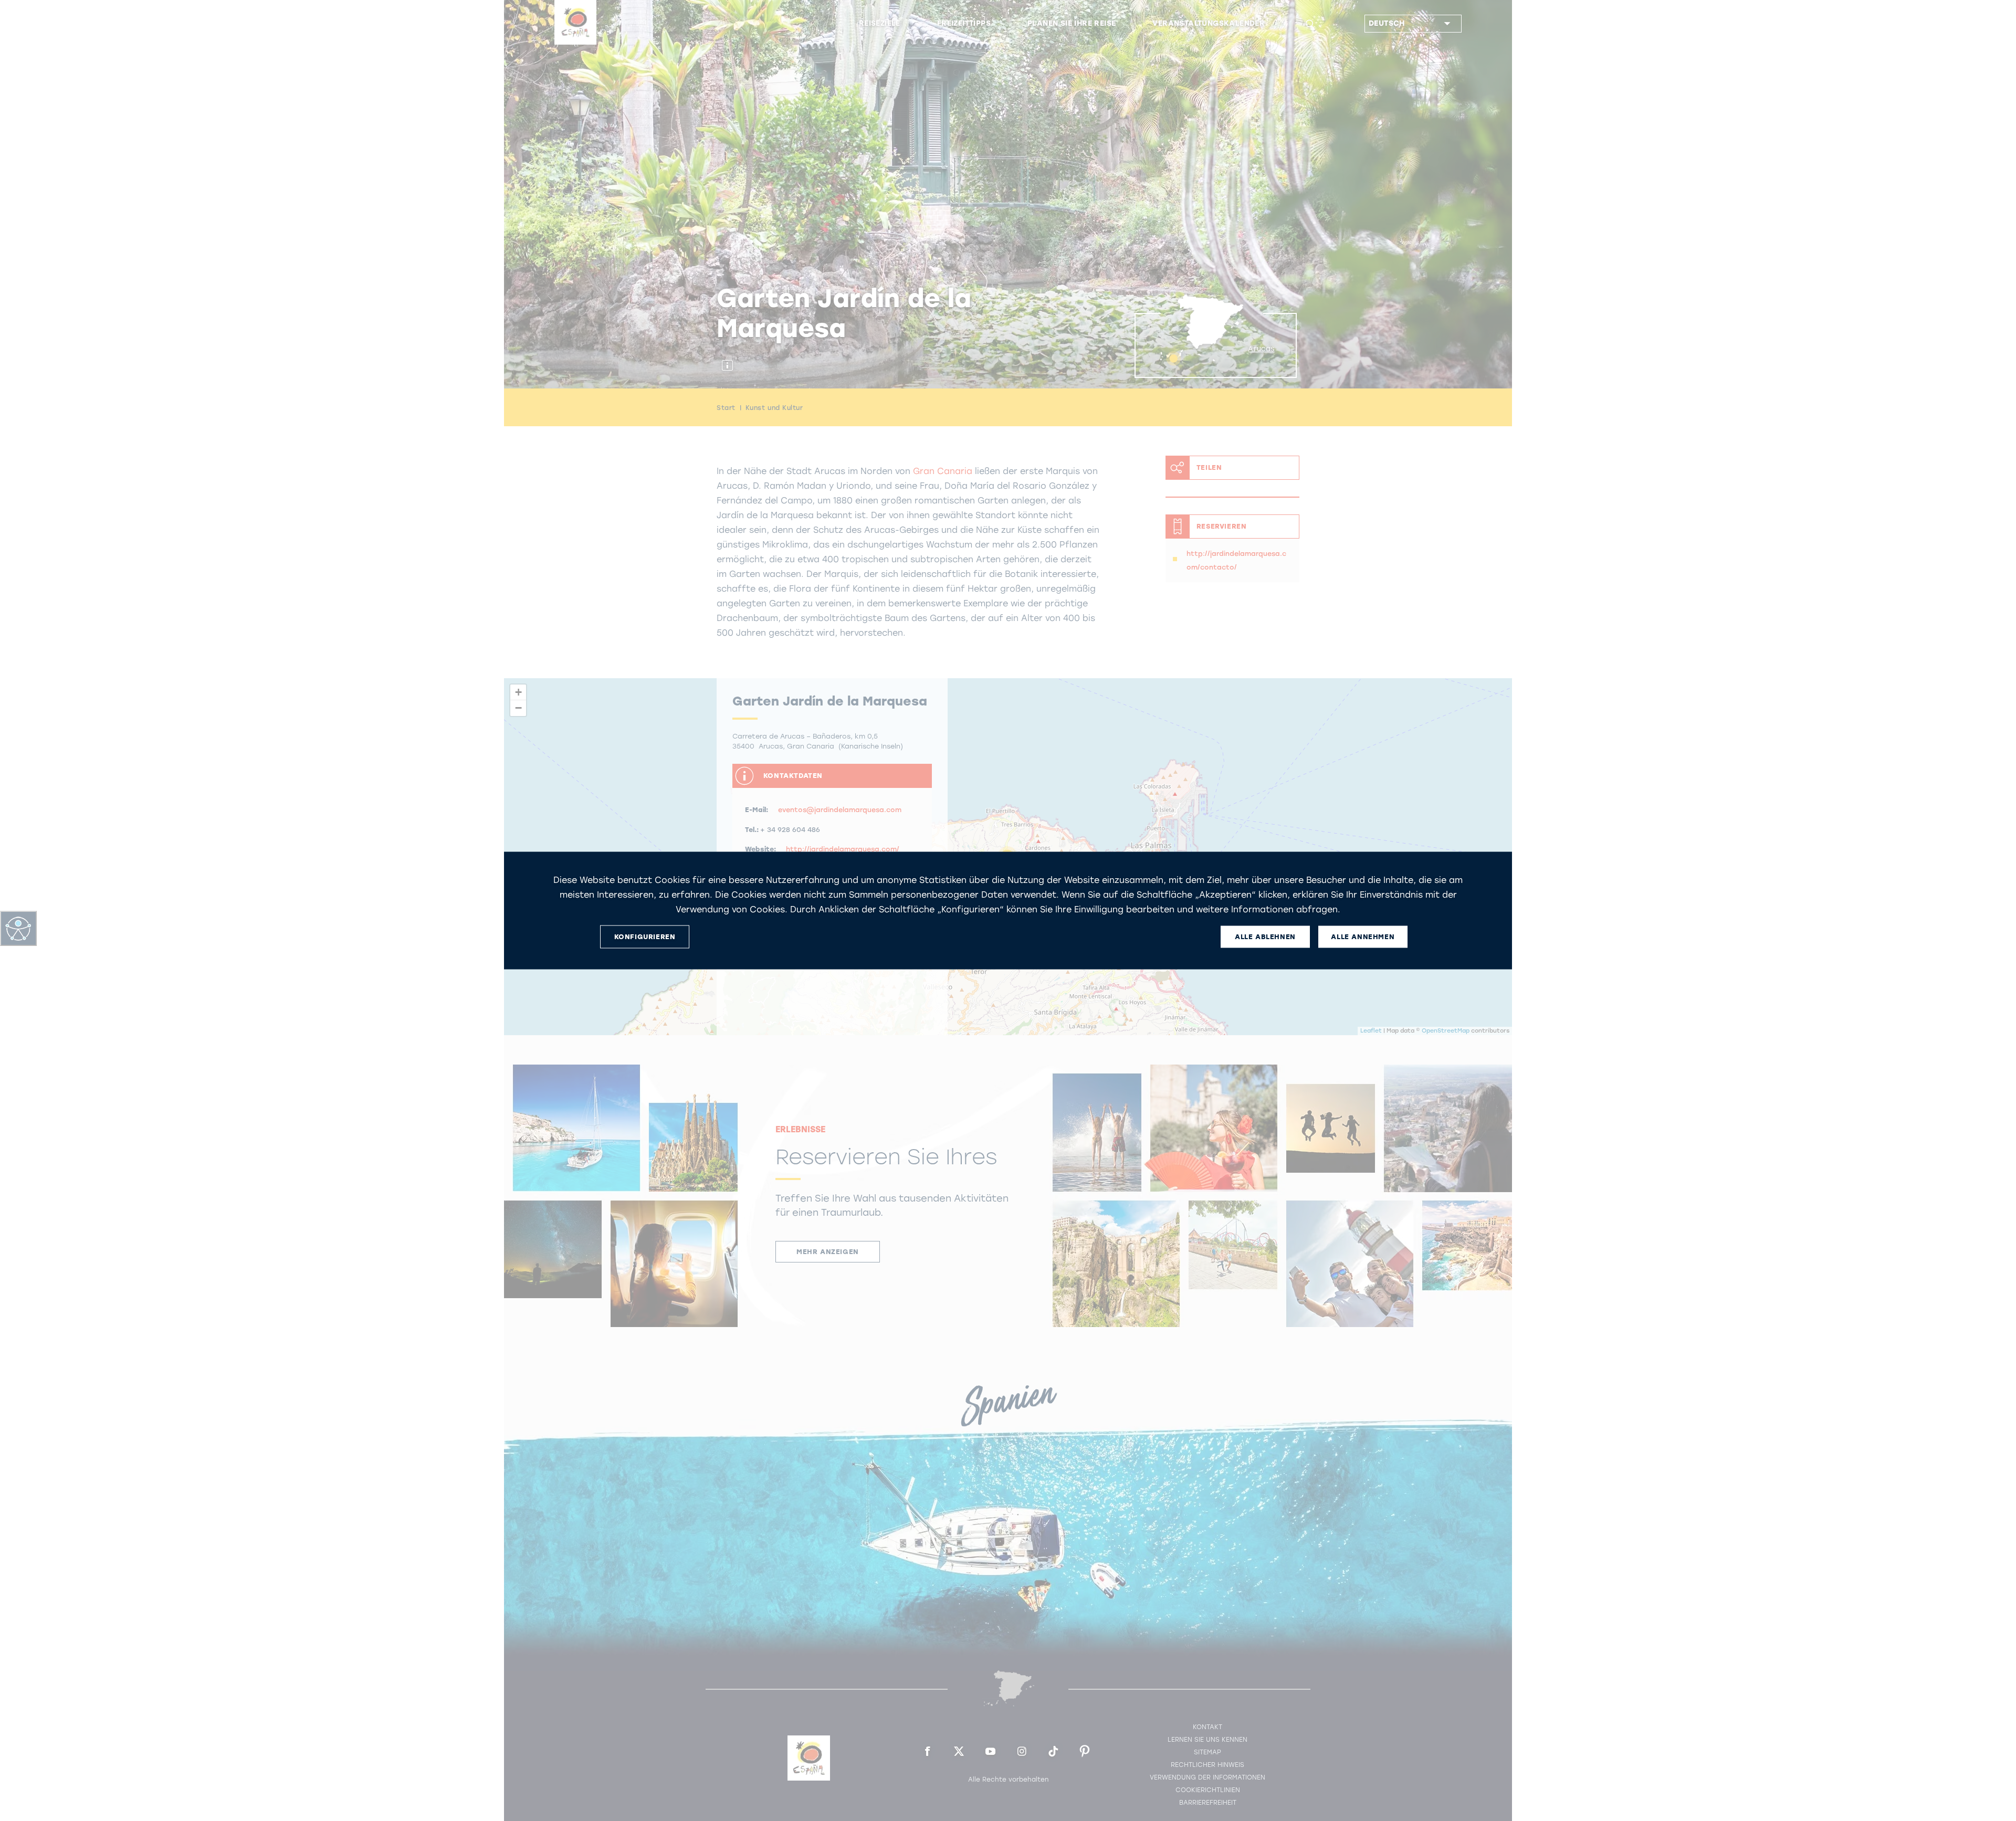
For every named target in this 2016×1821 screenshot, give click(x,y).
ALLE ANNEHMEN (1363, 937)
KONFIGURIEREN (645, 937)
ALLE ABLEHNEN (1265, 937)
